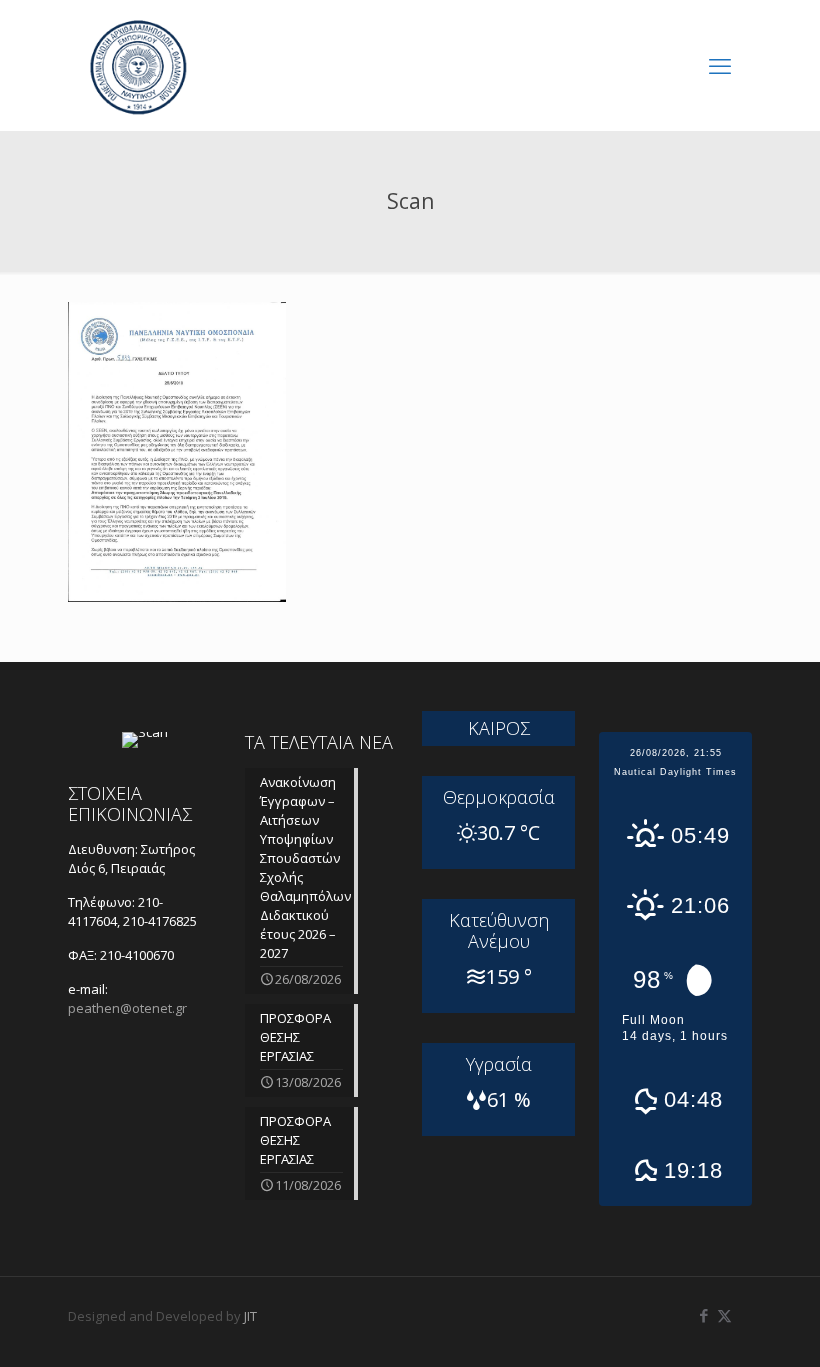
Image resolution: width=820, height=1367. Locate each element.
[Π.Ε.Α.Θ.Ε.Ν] (138, 65)
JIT (250, 1316)
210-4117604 (115, 911)
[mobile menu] (720, 65)
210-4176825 (160, 921)
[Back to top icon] (724, 1326)
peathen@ (127, 1008)
